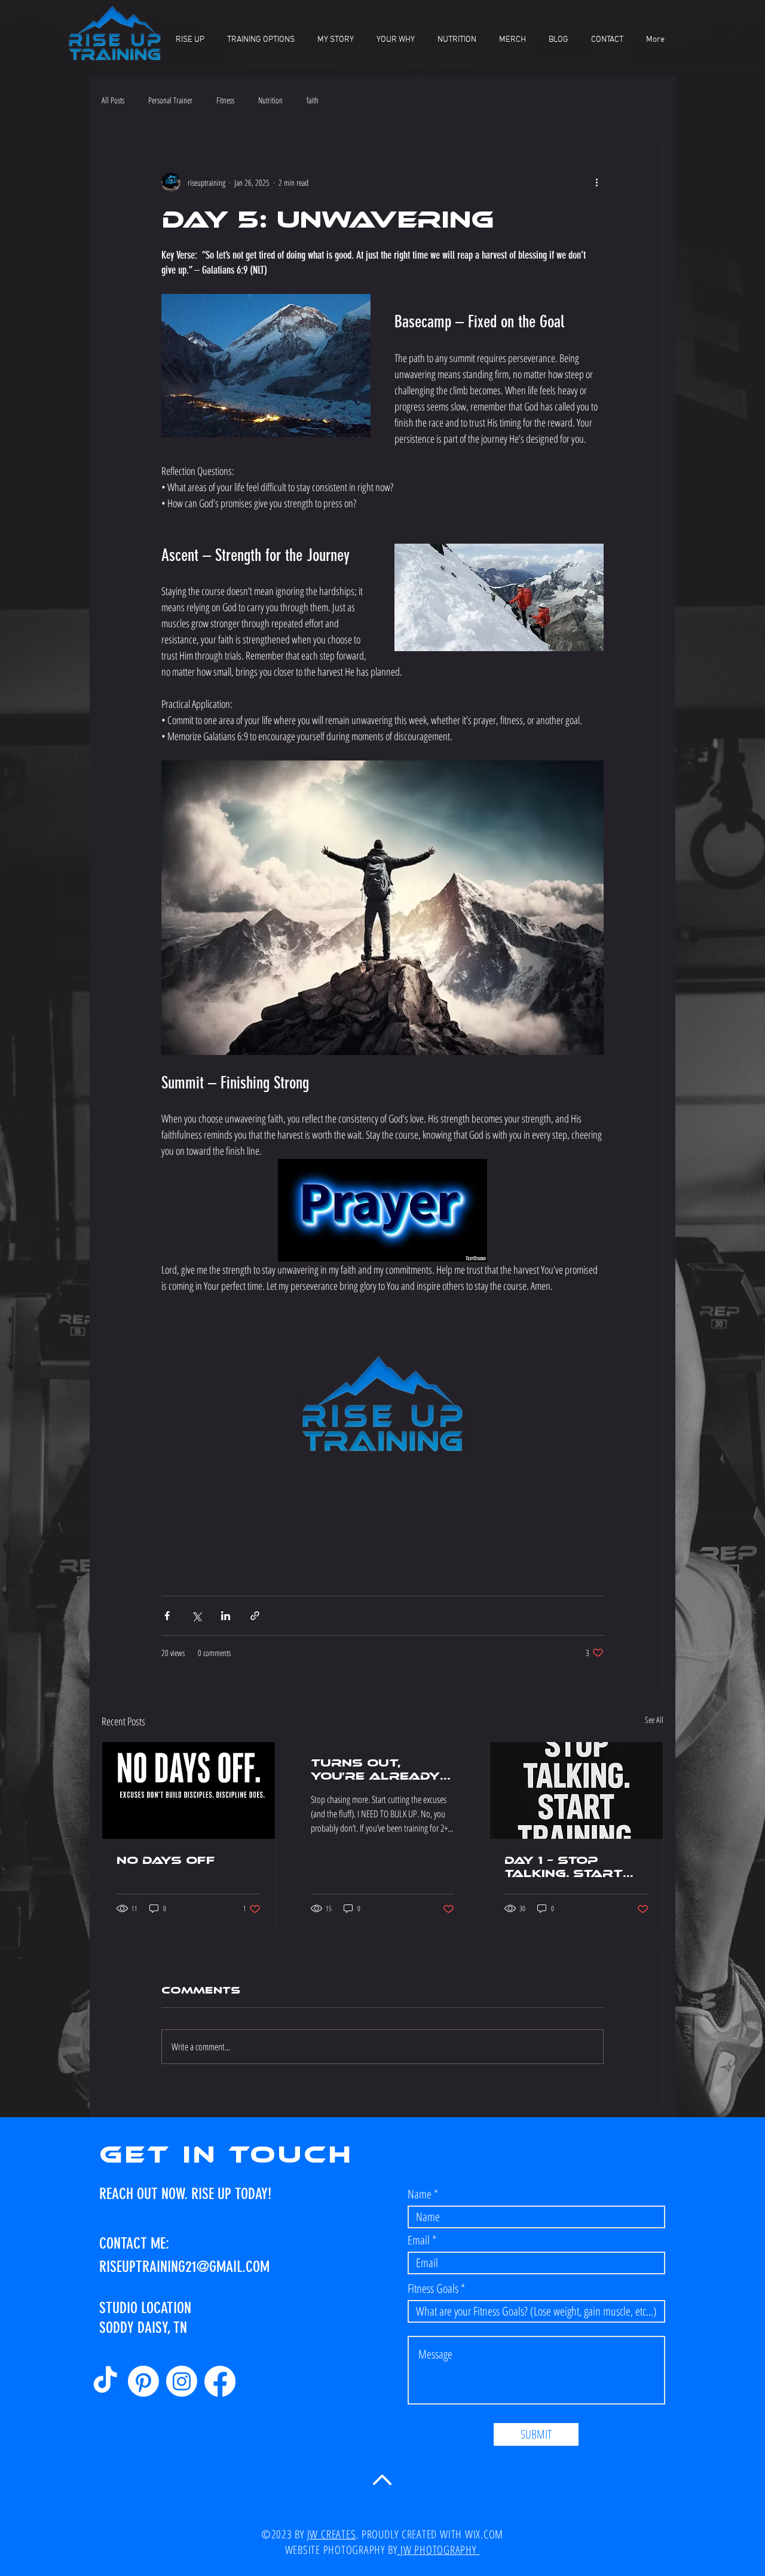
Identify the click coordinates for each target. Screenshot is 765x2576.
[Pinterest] (143, 2381)
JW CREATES (332, 2534)
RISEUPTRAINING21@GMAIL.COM (184, 2267)
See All (654, 1720)
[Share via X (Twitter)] (196, 1616)
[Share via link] (255, 1616)
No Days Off (166, 1860)
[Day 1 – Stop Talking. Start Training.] (576, 1790)
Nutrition (270, 100)
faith (313, 100)
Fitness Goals (433, 2289)
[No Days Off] (189, 1790)
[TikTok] (105, 2381)
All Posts (113, 100)
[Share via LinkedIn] (226, 1616)
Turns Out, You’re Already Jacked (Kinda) (375, 1770)
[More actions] (596, 182)
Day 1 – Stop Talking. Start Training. (564, 1867)
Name (420, 2194)
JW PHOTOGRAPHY (438, 2550)
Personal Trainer (170, 100)
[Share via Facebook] (167, 1616)
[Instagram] (182, 2381)
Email (419, 2240)
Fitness (225, 100)
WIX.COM (484, 2534)
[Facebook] (220, 2381)
